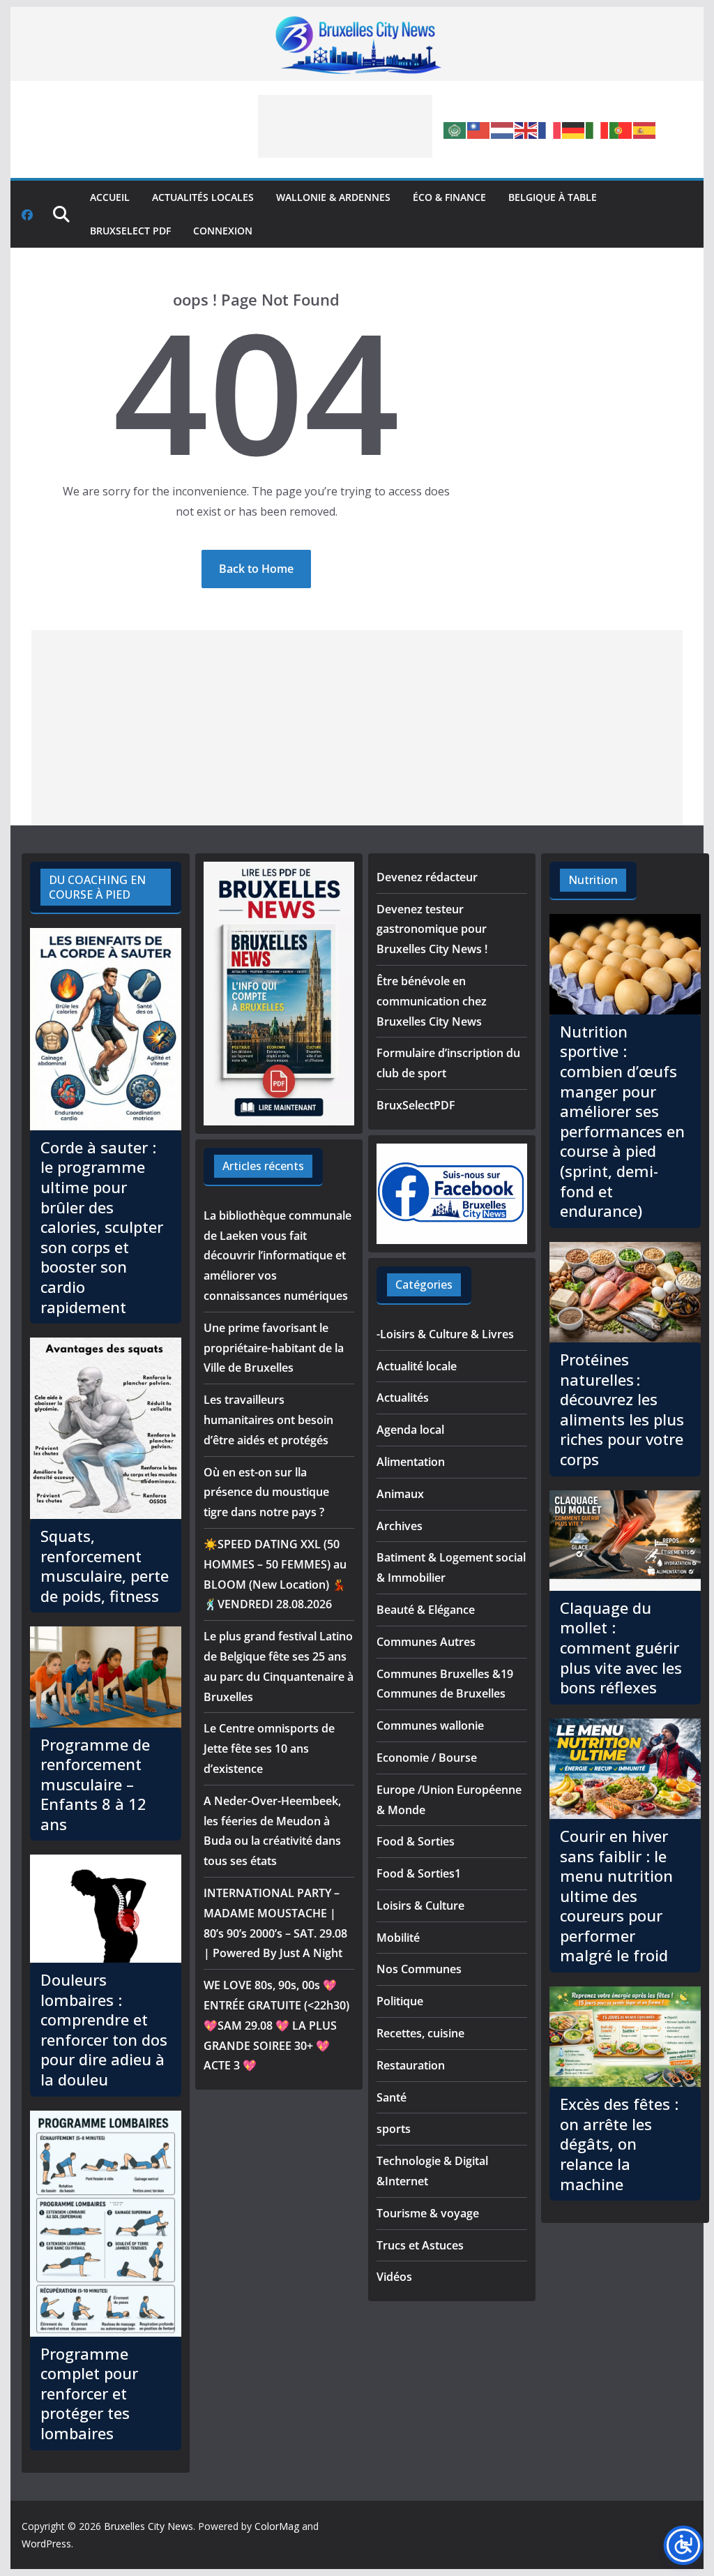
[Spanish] (645, 129)
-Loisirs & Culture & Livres (445, 1334)
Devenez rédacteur (427, 877)
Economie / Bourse (427, 1758)
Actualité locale (417, 1366)
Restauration (411, 2065)
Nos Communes (419, 1969)
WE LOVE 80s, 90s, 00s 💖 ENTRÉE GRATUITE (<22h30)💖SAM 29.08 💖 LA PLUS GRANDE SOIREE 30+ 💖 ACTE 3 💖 (276, 2025)
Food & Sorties (416, 1841)
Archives (400, 1526)
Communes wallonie (430, 1725)
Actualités (403, 1398)
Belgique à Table (553, 197)
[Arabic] (455, 129)
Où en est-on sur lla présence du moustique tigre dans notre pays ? (266, 1492)
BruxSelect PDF (130, 231)
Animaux (400, 1494)
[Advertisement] (345, 126)
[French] (550, 129)
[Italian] (598, 129)
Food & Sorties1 (419, 1873)
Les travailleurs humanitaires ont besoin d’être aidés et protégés (268, 1420)
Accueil (110, 197)
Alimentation (411, 1462)
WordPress (46, 2544)
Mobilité (398, 1938)
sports (394, 2129)
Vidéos (394, 2277)
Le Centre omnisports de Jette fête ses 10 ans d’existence (269, 1748)
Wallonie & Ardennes (333, 197)
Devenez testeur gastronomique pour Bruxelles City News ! (432, 929)
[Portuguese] (621, 129)
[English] (526, 129)
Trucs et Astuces (420, 2245)
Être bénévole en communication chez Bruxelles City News (432, 1001)
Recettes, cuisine (420, 2033)
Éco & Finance (449, 197)
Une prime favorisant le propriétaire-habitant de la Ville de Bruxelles (274, 1348)
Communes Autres (426, 1642)
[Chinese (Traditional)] (479, 129)
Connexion (223, 231)
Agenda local (410, 1430)
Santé (392, 2097)
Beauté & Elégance (426, 1610)
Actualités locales (203, 197)
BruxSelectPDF (416, 1105)
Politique (400, 2001)
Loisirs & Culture (420, 1905)
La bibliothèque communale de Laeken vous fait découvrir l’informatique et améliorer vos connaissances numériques (278, 1256)
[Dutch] (503, 129)
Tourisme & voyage (428, 2213)
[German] (574, 129)
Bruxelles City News (149, 2526)
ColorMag (277, 2526)
